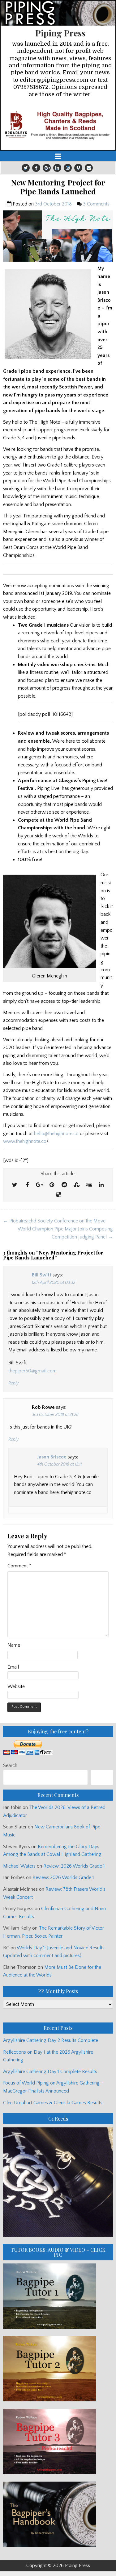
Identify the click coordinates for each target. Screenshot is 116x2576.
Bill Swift (42, 1275)
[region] (58, 125)
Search (10, 1765)
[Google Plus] (47, 168)
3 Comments (96, 204)
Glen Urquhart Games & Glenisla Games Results (53, 2103)
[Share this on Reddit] (64, 1185)
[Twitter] (26, 168)
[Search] (102, 1777)
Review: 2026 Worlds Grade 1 (74, 1866)
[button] (58, 125)
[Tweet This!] (15, 1185)
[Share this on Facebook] (27, 1185)
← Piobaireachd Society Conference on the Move (54, 1221)
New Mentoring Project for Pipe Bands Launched (58, 187)
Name (14, 1645)
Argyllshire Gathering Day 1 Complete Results (50, 2072)
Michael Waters (19, 1866)
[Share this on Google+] (40, 1185)
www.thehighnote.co (25, 1141)
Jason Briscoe (52, 1457)
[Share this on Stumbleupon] (77, 1185)
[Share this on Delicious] (59, 1195)
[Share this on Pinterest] (52, 1185)
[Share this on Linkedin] (101, 1185)
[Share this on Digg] (89, 1185)
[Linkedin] (57, 168)
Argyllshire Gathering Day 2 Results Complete (51, 2040)
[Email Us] (89, 168)
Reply (13, 1383)
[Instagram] (68, 168)
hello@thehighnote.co (56, 1134)
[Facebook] (36, 168)
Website (16, 1686)
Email (13, 1667)
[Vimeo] (78, 168)
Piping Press (60, 33)
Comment (19, 1566)
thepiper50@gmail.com (32, 1371)
